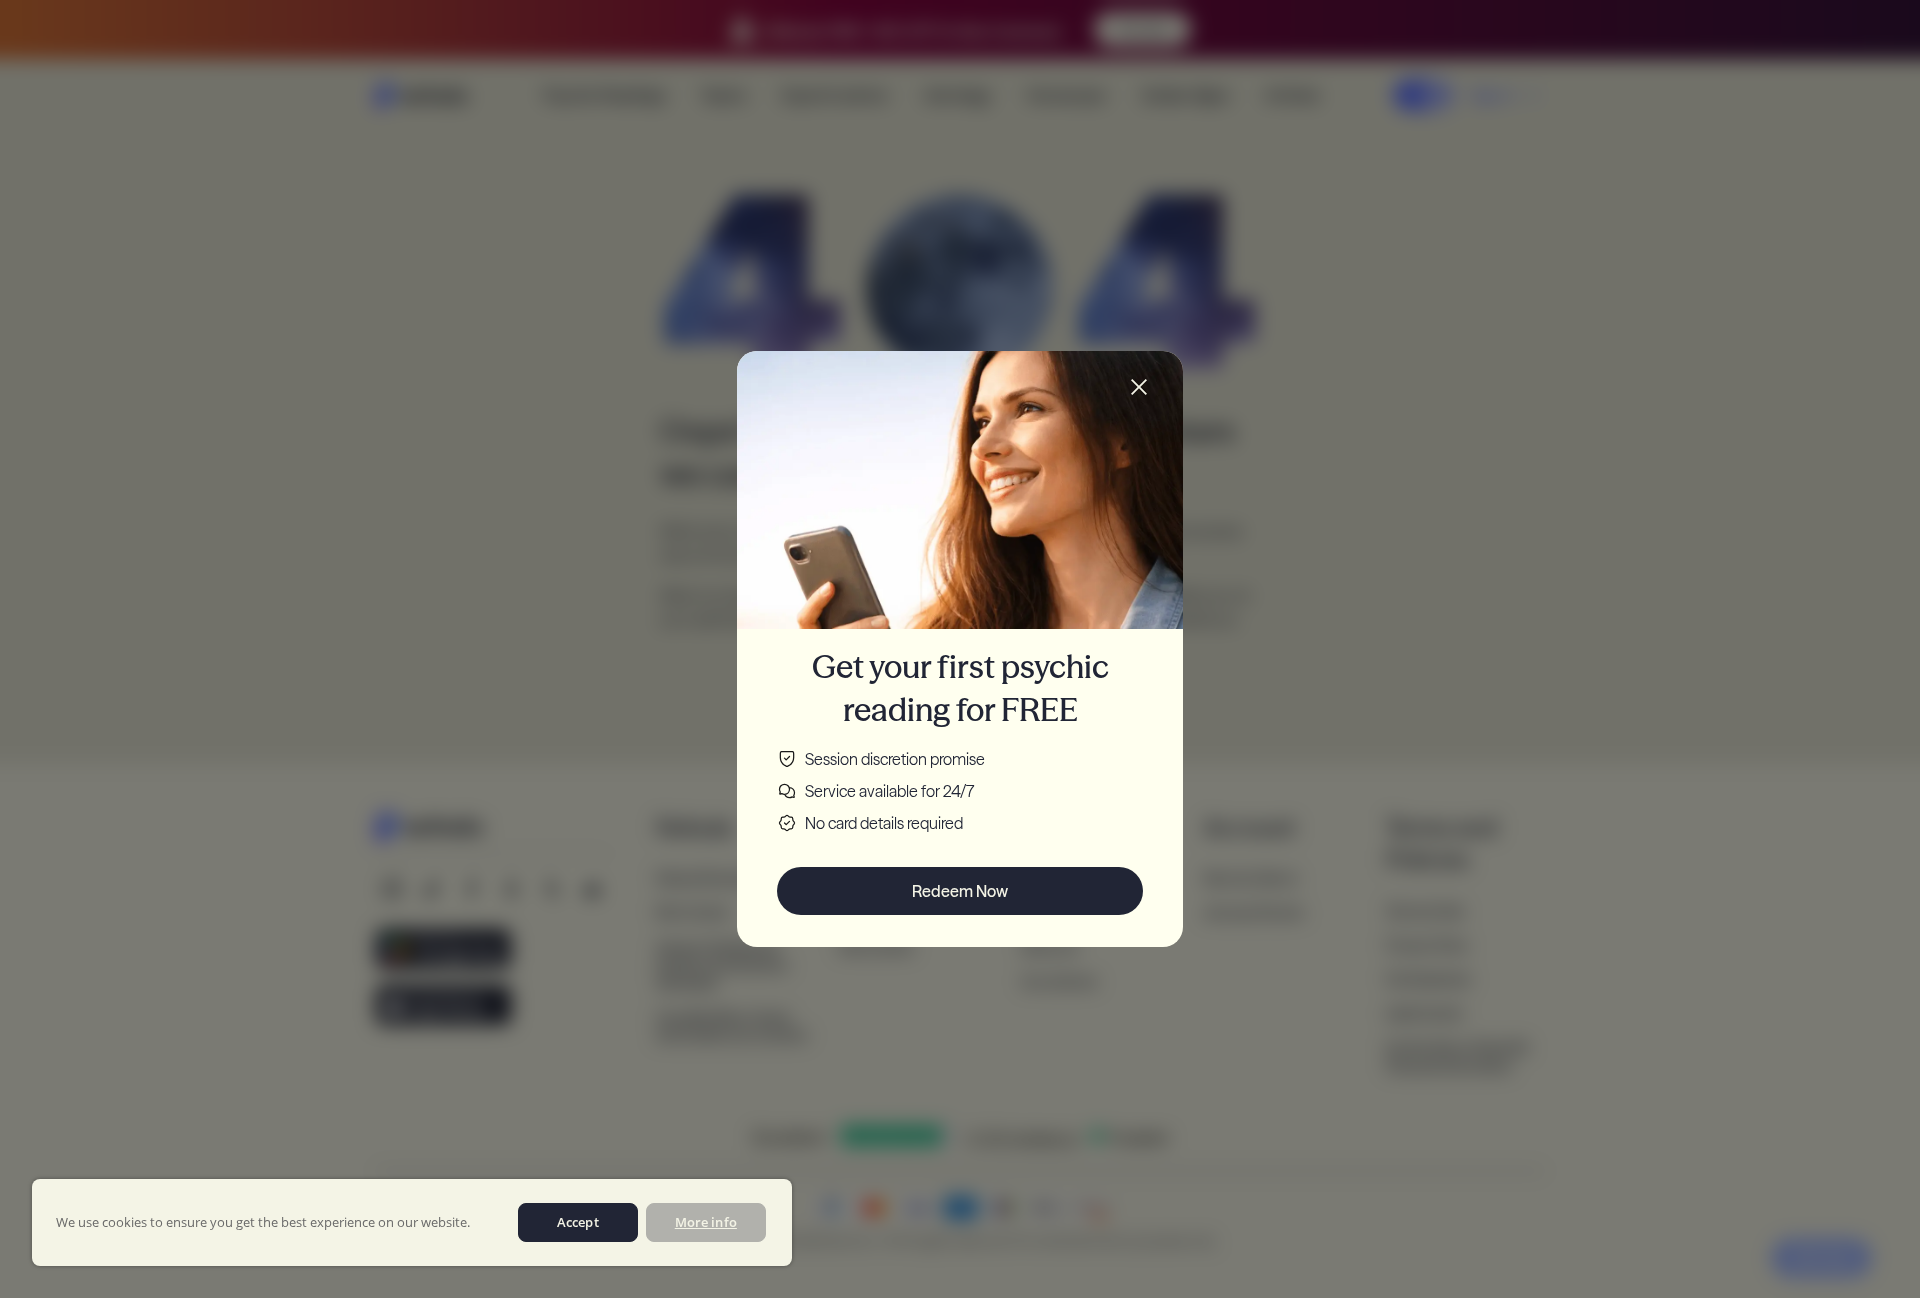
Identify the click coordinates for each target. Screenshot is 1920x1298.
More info (706, 1222)
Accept (578, 1222)
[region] (412, 1222)
